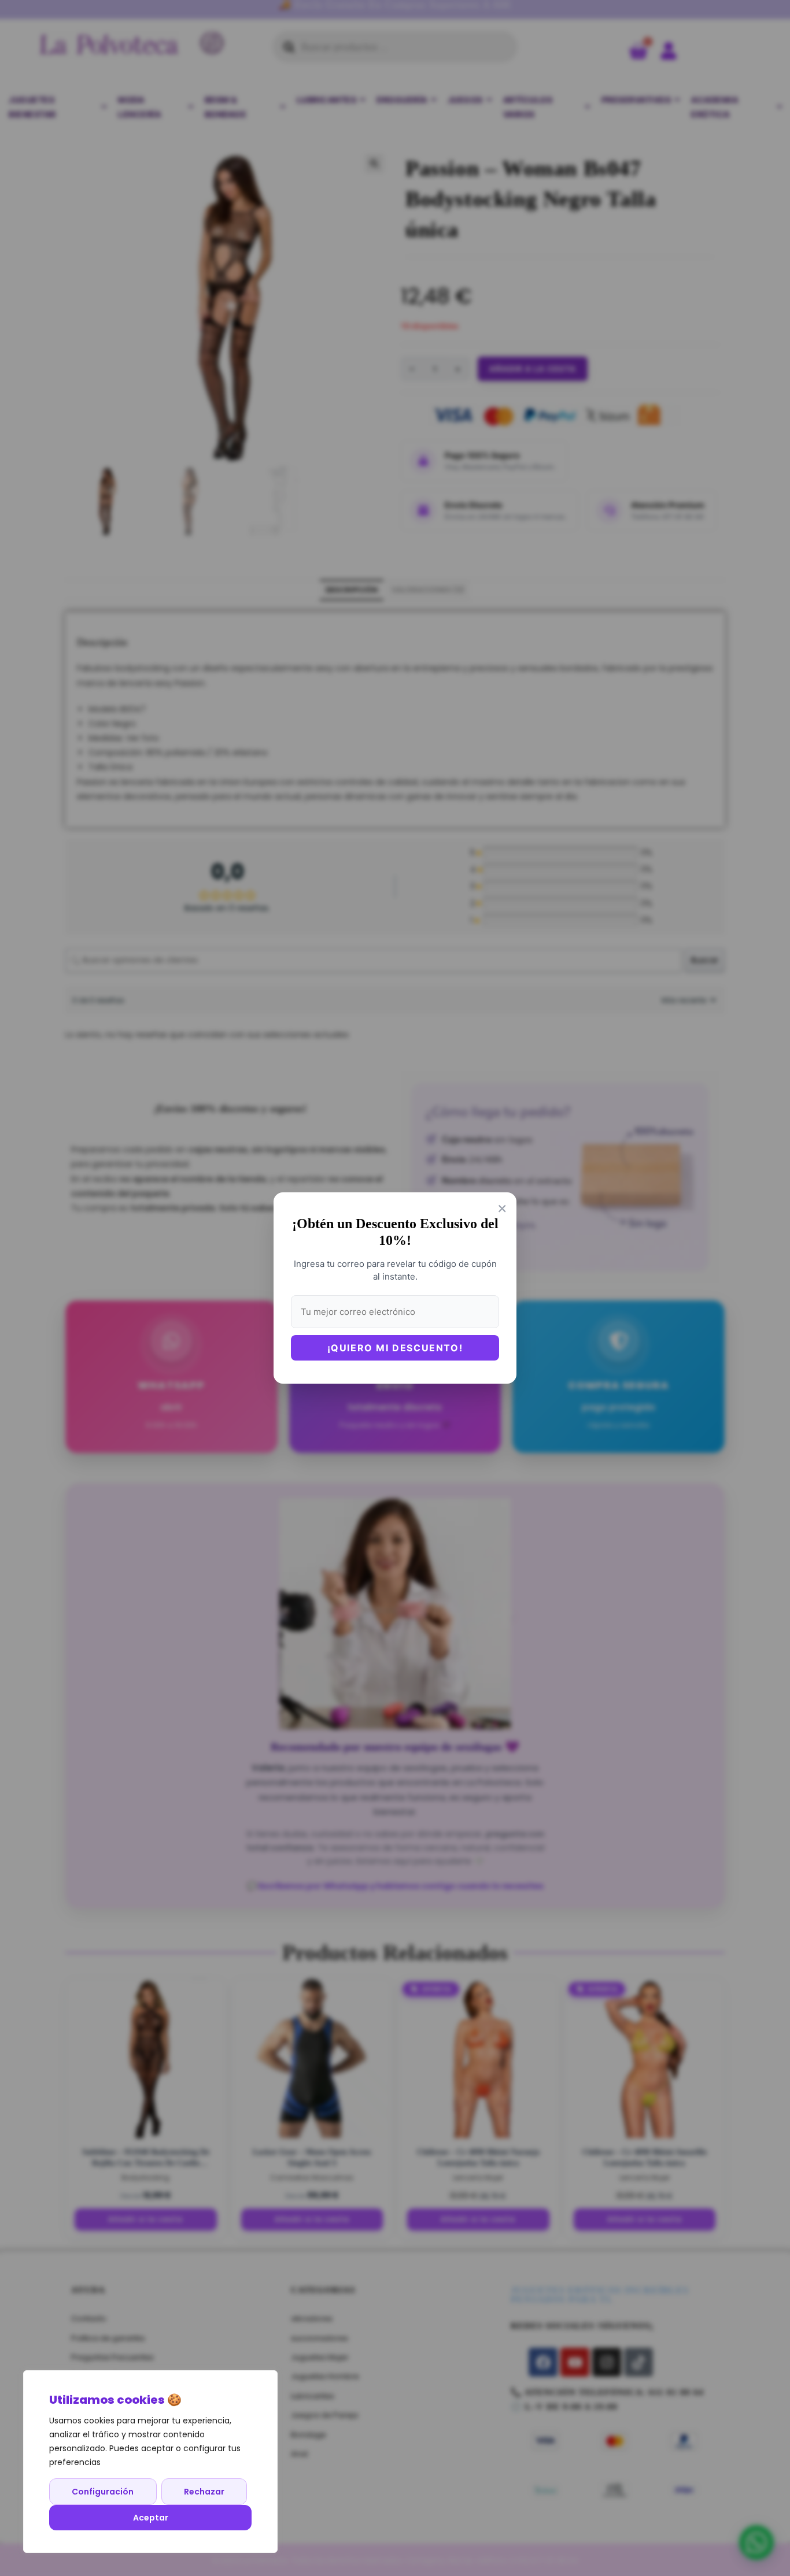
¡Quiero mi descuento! (395, 1348)
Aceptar (151, 2518)
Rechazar (204, 2492)
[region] (150, 2462)
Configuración (103, 2492)
